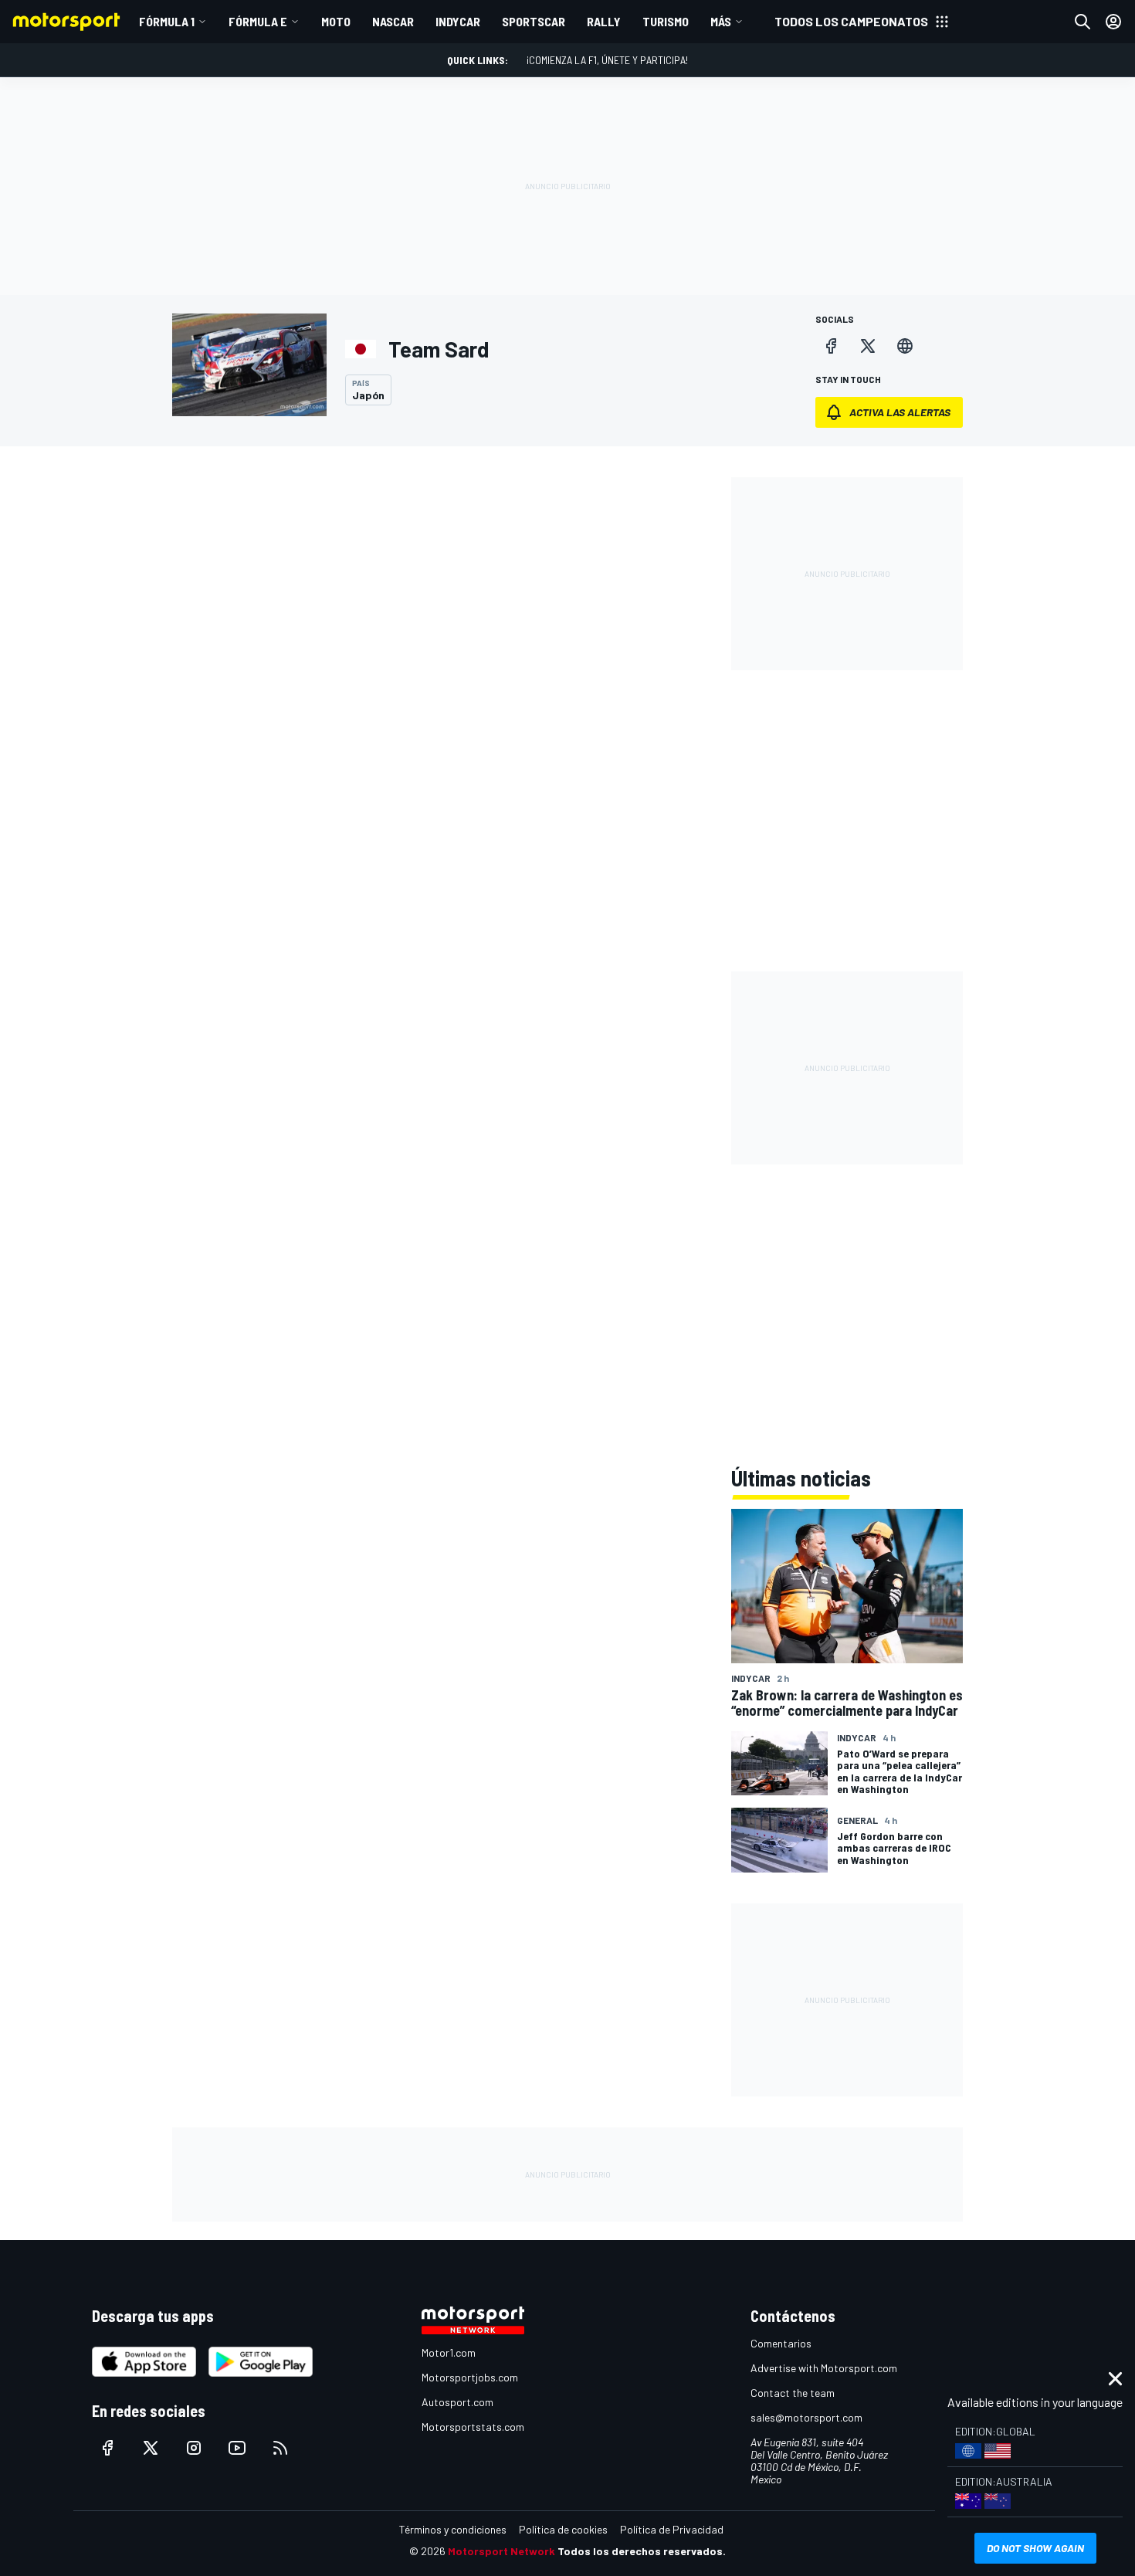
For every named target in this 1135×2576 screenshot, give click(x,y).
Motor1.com (449, 2352)
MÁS (721, 21)
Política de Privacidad (672, 2529)
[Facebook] (831, 346)
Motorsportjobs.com (470, 2377)
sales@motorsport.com (806, 2417)
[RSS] (280, 2448)
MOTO (336, 21)
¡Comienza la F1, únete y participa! (607, 60)
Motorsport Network (501, 2551)
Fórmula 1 (167, 21)
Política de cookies (563, 2529)
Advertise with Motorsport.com (824, 2368)
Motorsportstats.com (473, 2427)
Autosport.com (457, 2402)
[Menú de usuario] (1113, 22)
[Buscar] (1082, 22)
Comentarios (781, 2343)
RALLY (604, 21)
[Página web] (905, 346)
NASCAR (393, 21)
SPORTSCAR (534, 21)
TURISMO (666, 21)
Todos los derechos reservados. (642, 2551)
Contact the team (793, 2393)
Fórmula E (258, 21)
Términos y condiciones (453, 2529)
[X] (868, 346)
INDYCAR (458, 21)
